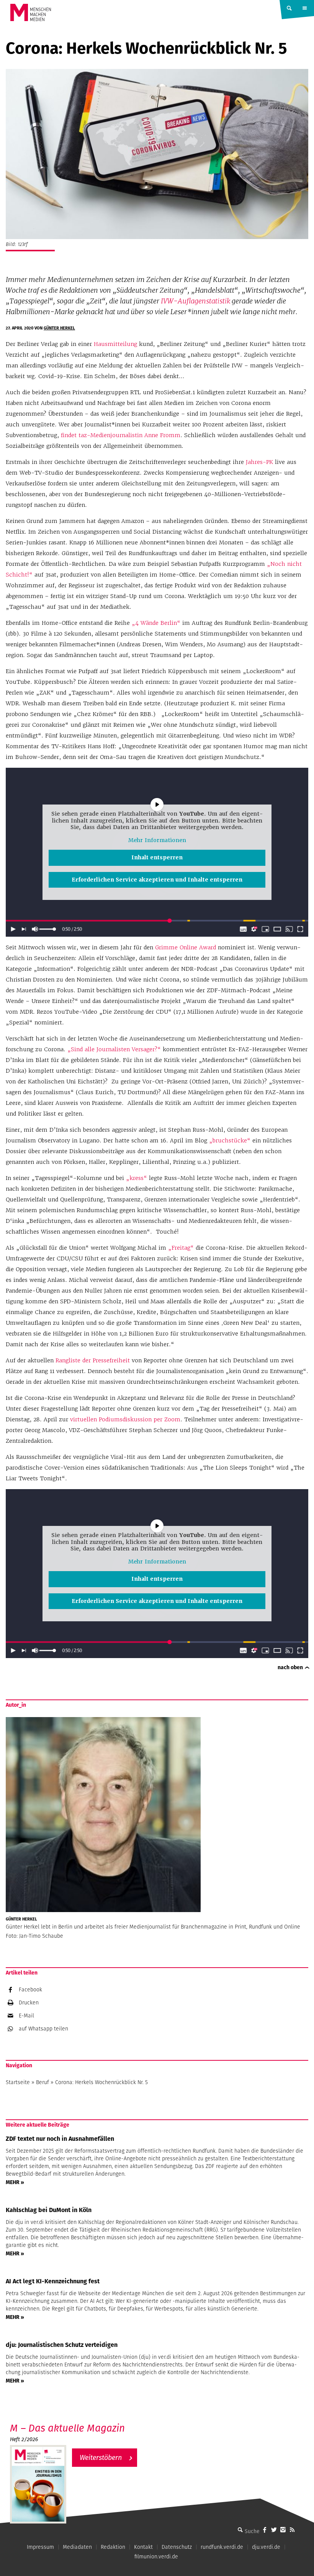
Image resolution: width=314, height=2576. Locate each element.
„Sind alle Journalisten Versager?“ (114, 1049)
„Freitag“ (181, 1248)
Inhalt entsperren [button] (157, 857)
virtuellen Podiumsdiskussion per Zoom (125, 1419)
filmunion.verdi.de (156, 2556)
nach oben (290, 1667)
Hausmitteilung (115, 344)
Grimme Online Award (186, 947)
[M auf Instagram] (283, 2530)
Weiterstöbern (101, 2457)
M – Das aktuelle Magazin (67, 2428)
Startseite (18, 2082)
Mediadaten (77, 2547)
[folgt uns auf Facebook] (265, 2530)
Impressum (40, 2547)
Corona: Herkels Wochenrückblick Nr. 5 (101, 2082)
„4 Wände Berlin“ (156, 623)
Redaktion (113, 2547)
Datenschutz (177, 2547)
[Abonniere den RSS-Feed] (292, 2530)
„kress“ (137, 1178)
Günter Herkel (59, 328)
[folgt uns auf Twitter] (274, 2530)
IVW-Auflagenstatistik (195, 301)
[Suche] (240, 2530)
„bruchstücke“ (230, 1141)
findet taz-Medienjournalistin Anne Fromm (121, 435)
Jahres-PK (259, 462)
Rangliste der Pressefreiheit (93, 1360)
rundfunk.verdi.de (222, 2547)
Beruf (43, 2082)
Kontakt (143, 2547)
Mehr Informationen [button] (157, 840)
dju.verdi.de (266, 2547)
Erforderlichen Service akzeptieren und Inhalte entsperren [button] (157, 880)
